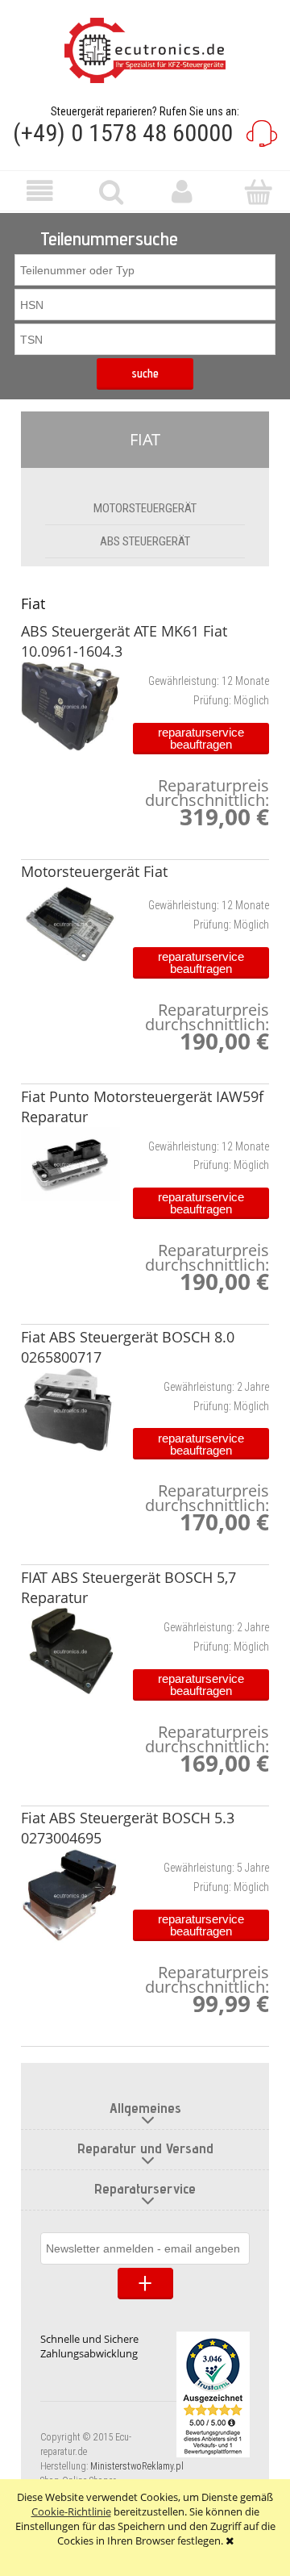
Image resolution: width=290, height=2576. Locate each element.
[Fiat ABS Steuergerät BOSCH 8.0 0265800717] (70, 1411)
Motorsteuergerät (145, 508)
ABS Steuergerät (145, 541)
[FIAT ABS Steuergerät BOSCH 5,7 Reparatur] (70, 1651)
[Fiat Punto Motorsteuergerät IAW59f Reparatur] (70, 1164)
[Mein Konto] (181, 192)
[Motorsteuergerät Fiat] (70, 924)
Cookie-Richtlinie (71, 2511)
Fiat (145, 439)
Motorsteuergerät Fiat (94, 871)
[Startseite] (145, 50)
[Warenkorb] (254, 192)
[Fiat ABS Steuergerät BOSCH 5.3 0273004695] (70, 1895)
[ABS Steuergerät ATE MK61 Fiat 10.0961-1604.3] (70, 706)
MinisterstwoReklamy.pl (137, 2466)
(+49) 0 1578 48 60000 (123, 133)
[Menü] (36, 192)
